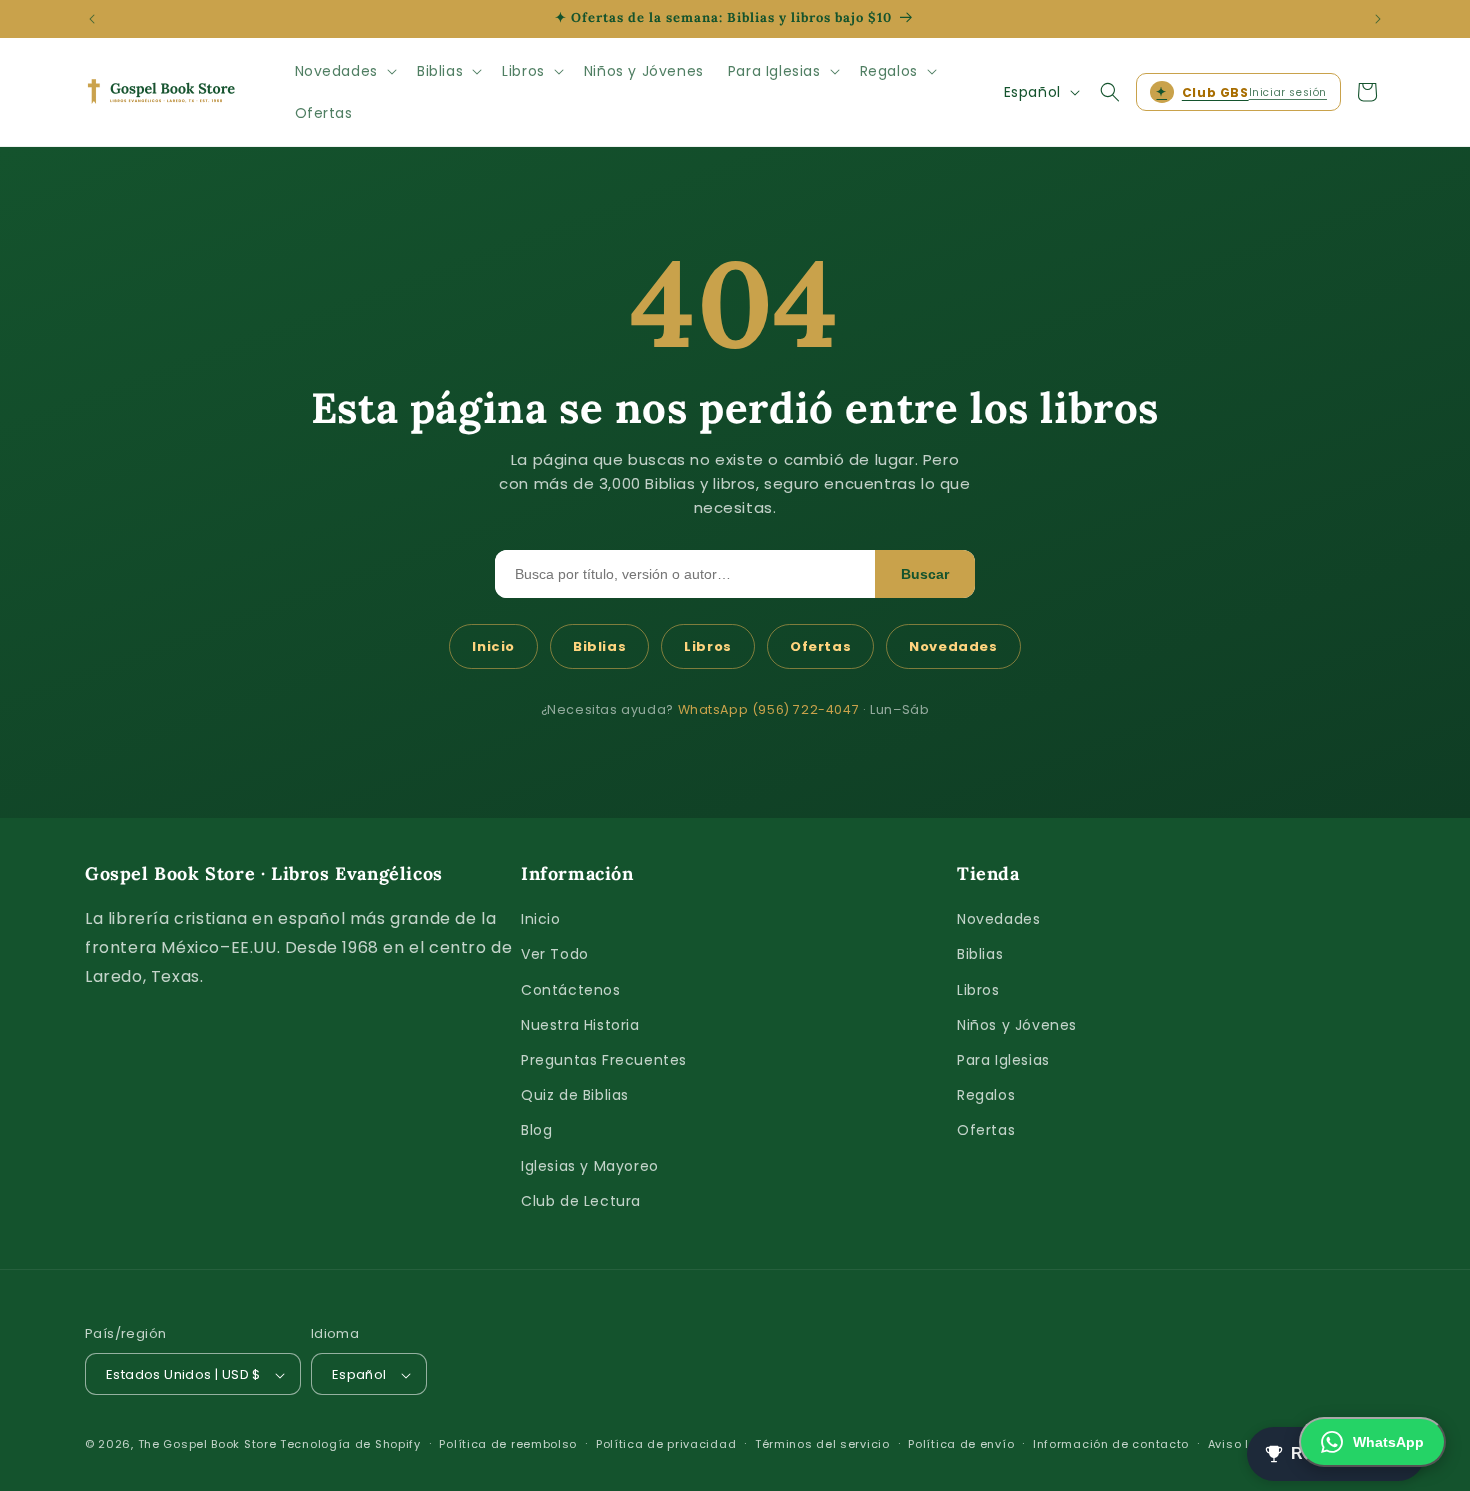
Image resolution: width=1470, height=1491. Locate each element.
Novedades (953, 646)
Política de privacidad (666, 1444)
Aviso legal (1243, 1444)
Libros (708, 646)
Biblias (599, 646)
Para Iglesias (1003, 1060)
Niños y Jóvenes (1017, 1025)
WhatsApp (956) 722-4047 (769, 709)
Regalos (986, 1095)
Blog (536, 1131)
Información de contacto (1111, 1444)
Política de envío (961, 1444)
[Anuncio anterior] (92, 19)
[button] (344, 71)
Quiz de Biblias (575, 1095)
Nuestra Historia (580, 1025)
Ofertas (820, 646)
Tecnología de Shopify (350, 1445)
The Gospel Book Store (207, 1445)
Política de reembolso (508, 1444)
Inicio (493, 646)
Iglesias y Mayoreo (590, 1166)
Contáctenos (571, 990)
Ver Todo (555, 955)
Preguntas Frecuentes (604, 1060)
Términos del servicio (822, 1444)
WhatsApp (1388, 1442)
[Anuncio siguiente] (1378, 19)
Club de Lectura (581, 1201)
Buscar (925, 574)
